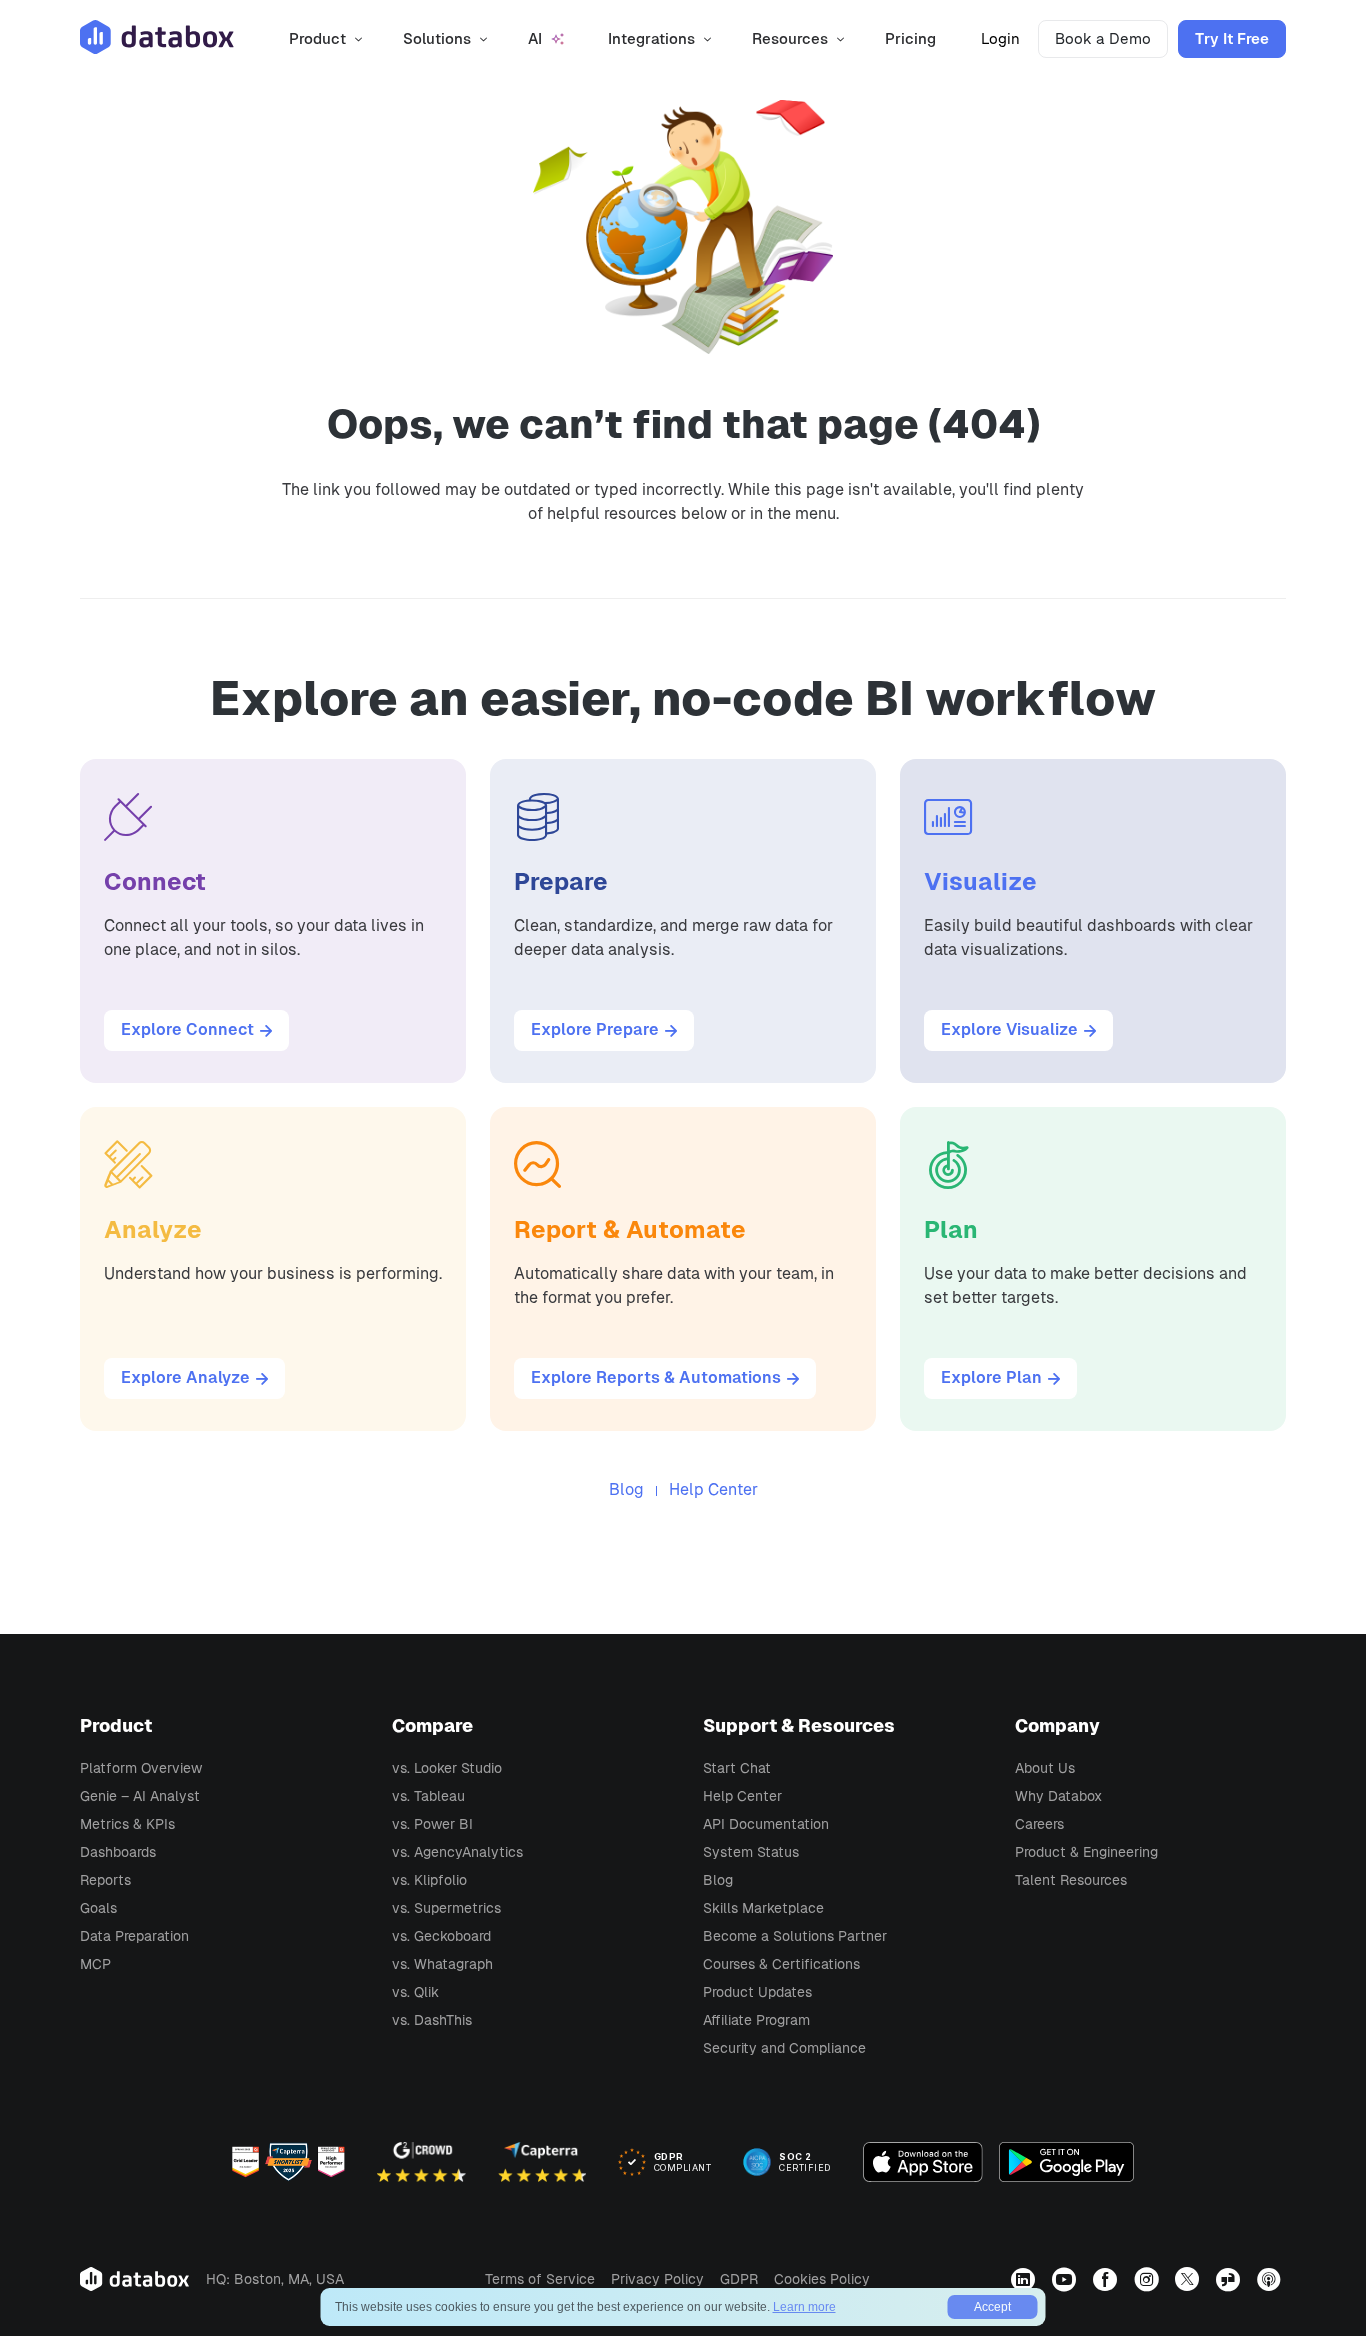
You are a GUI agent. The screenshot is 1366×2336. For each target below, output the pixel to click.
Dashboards (118, 1852)
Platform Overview (141, 1768)
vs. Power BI (432, 1824)
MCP (95, 1964)
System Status (751, 1852)
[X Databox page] (1189, 2279)
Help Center (713, 1489)
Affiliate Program (756, 2020)
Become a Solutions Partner (795, 1936)
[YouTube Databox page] (1066, 2279)
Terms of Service (540, 2279)
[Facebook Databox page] (1107, 2279)
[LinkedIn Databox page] (1025, 2279)
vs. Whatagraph (442, 1964)
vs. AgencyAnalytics (457, 1852)
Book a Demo (1103, 38)
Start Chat (737, 1768)
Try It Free (1232, 38)
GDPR (739, 2279)
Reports (105, 1880)
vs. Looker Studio (447, 1768)
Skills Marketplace (763, 1908)
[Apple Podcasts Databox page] (1271, 2279)
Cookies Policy (822, 2279)
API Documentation (766, 1824)
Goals (98, 1908)
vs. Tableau (428, 1796)
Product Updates (757, 1992)
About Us (1045, 1768)
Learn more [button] (804, 2307)
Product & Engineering (1086, 1852)
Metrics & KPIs (127, 1824)
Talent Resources (1071, 1880)
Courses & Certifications (781, 1964)
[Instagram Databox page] (1148, 2279)
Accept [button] (992, 2307)
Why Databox (1058, 1796)
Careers (1039, 1824)
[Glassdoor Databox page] (1230, 2279)
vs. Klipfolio (429, 1880)
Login (1000, 38)
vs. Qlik (415, 1992)
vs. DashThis (432, 2020)
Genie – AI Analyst (140, 1796)
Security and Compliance (784, 2048)
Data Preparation (134, 1936)
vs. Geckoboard (441, 1936)
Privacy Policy (657, 2279)
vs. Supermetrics (446, 1908)
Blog (626, 1489)
